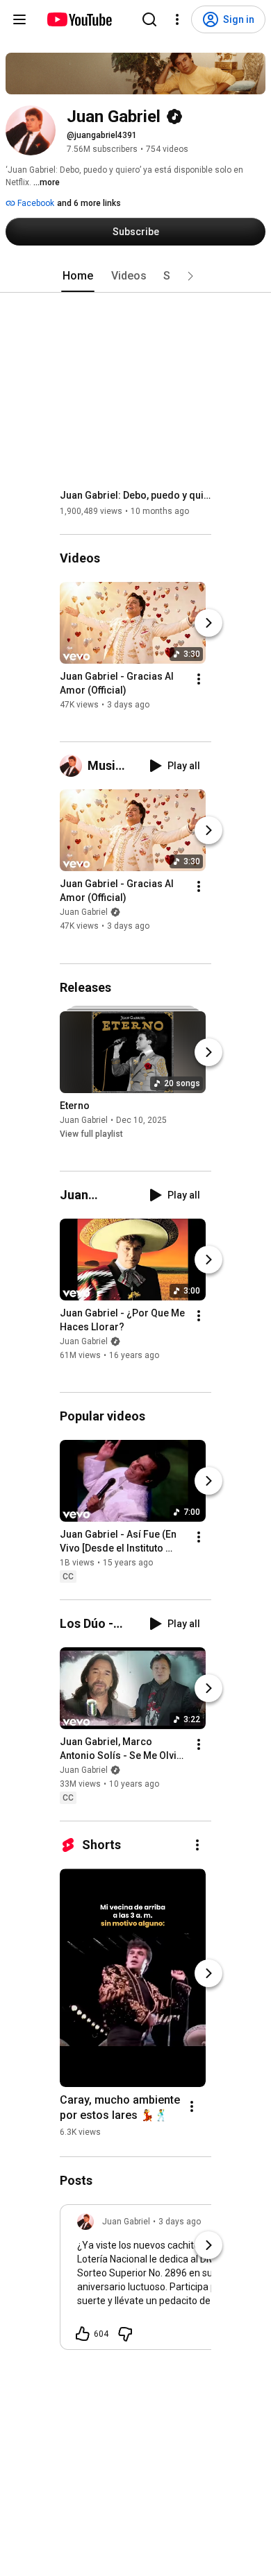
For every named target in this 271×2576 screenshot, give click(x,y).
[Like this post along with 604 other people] (83, 2334)
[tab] (78, 276)
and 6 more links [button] (89, 203)
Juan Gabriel (84, 913)
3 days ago (180, 2222)
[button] (190, 276)
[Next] (208, 623)
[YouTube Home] (79, 19)
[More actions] (199, 679)
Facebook (35, 203)
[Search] (149, 19)
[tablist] (135, 276)
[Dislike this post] (125, 2334)
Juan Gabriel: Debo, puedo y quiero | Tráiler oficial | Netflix (136, 495)
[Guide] (19, 19)
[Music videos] (74, 766)
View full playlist (91, 1134)
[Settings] (177, 19)
